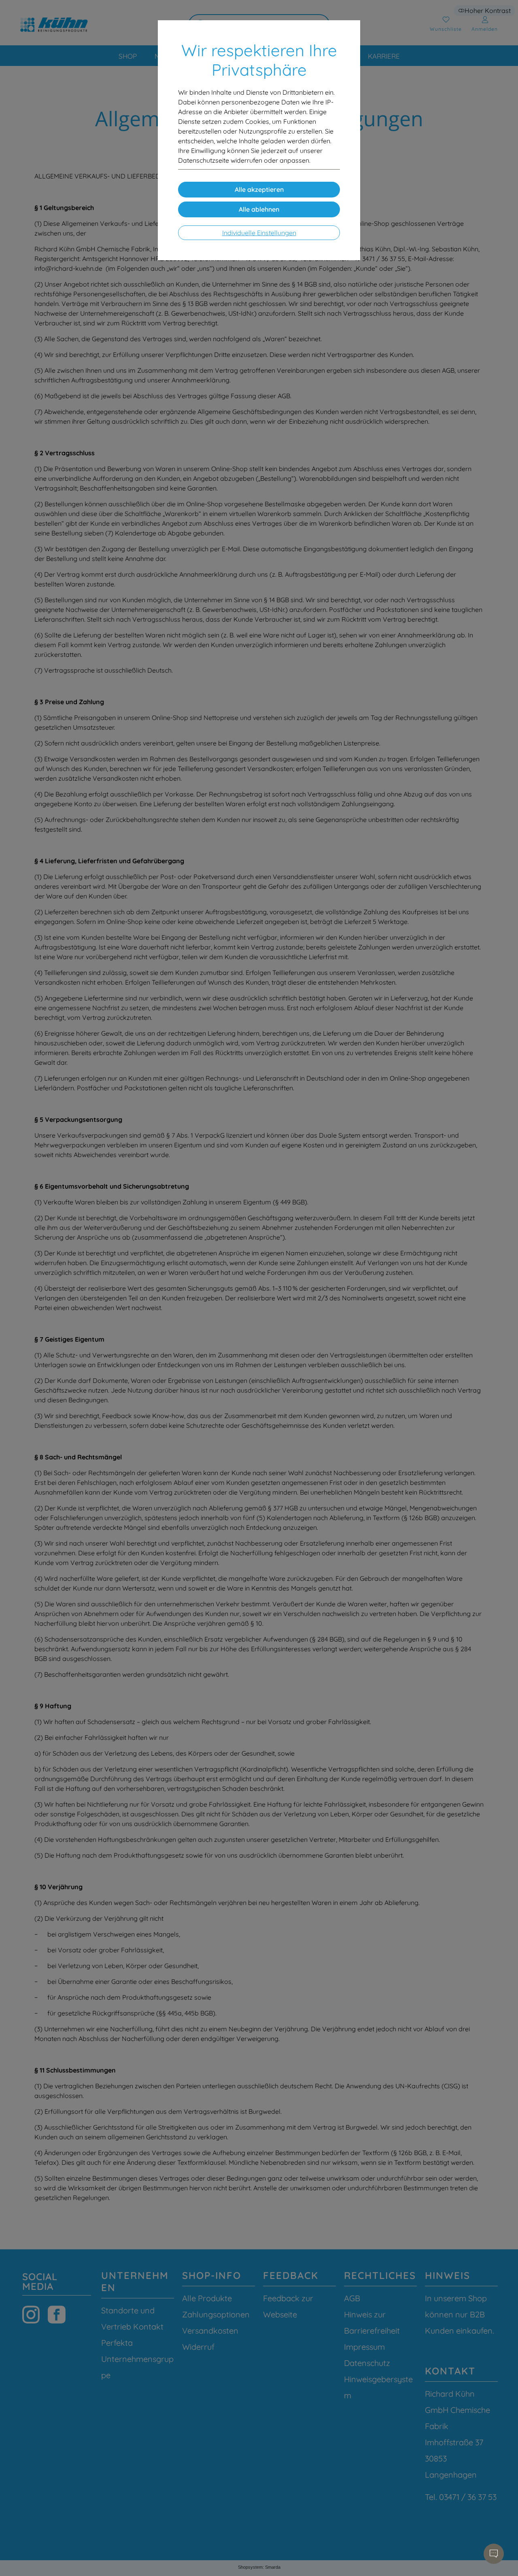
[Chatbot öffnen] (494, 2554)
